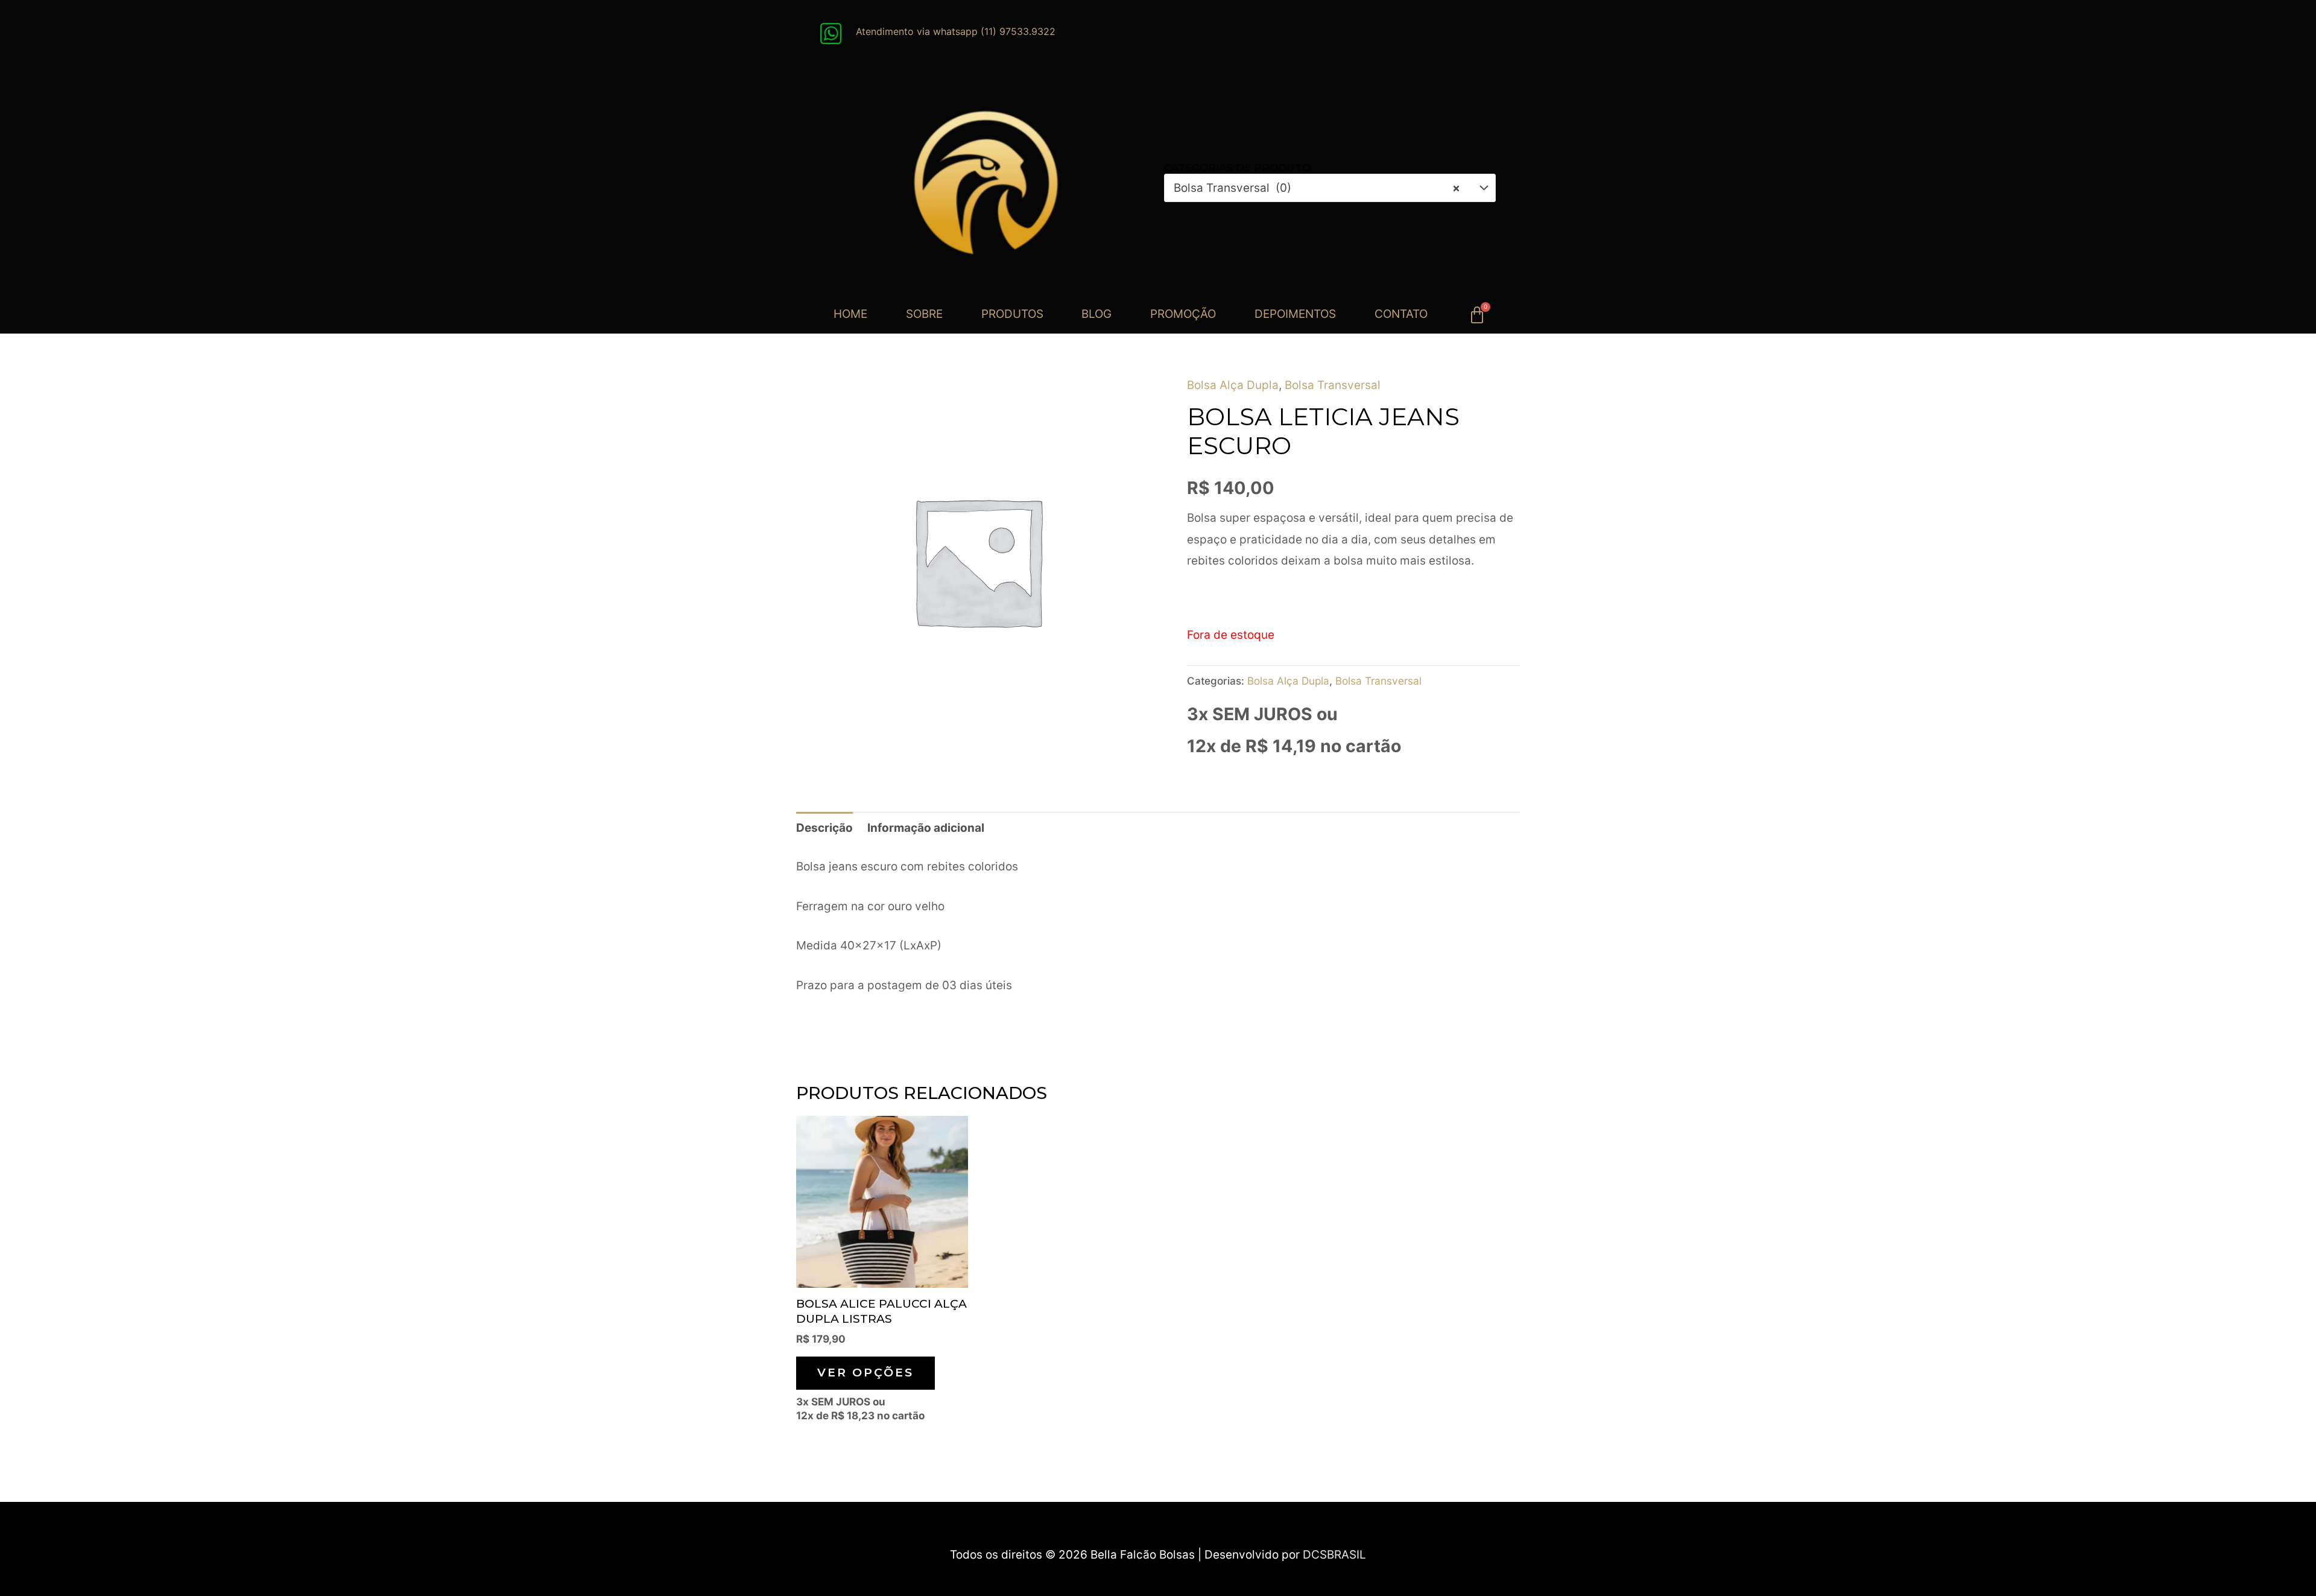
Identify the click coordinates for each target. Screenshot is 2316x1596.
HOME (850, 314)
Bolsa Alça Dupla (1233, 385)
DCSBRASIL (1334, 1555)
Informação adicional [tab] (926, 828)
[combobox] (1330, 188)
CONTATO (1401, 314)
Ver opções (865, 1373)
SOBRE (924, 314)
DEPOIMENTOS (1295, 314)
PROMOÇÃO (1183, 314)
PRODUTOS (1012, 314)
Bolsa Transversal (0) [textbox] (1317, 188)
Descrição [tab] (824, 828)
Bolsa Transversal (1333, 385)
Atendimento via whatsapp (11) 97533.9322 (956, 31)
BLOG (1096, 314)
